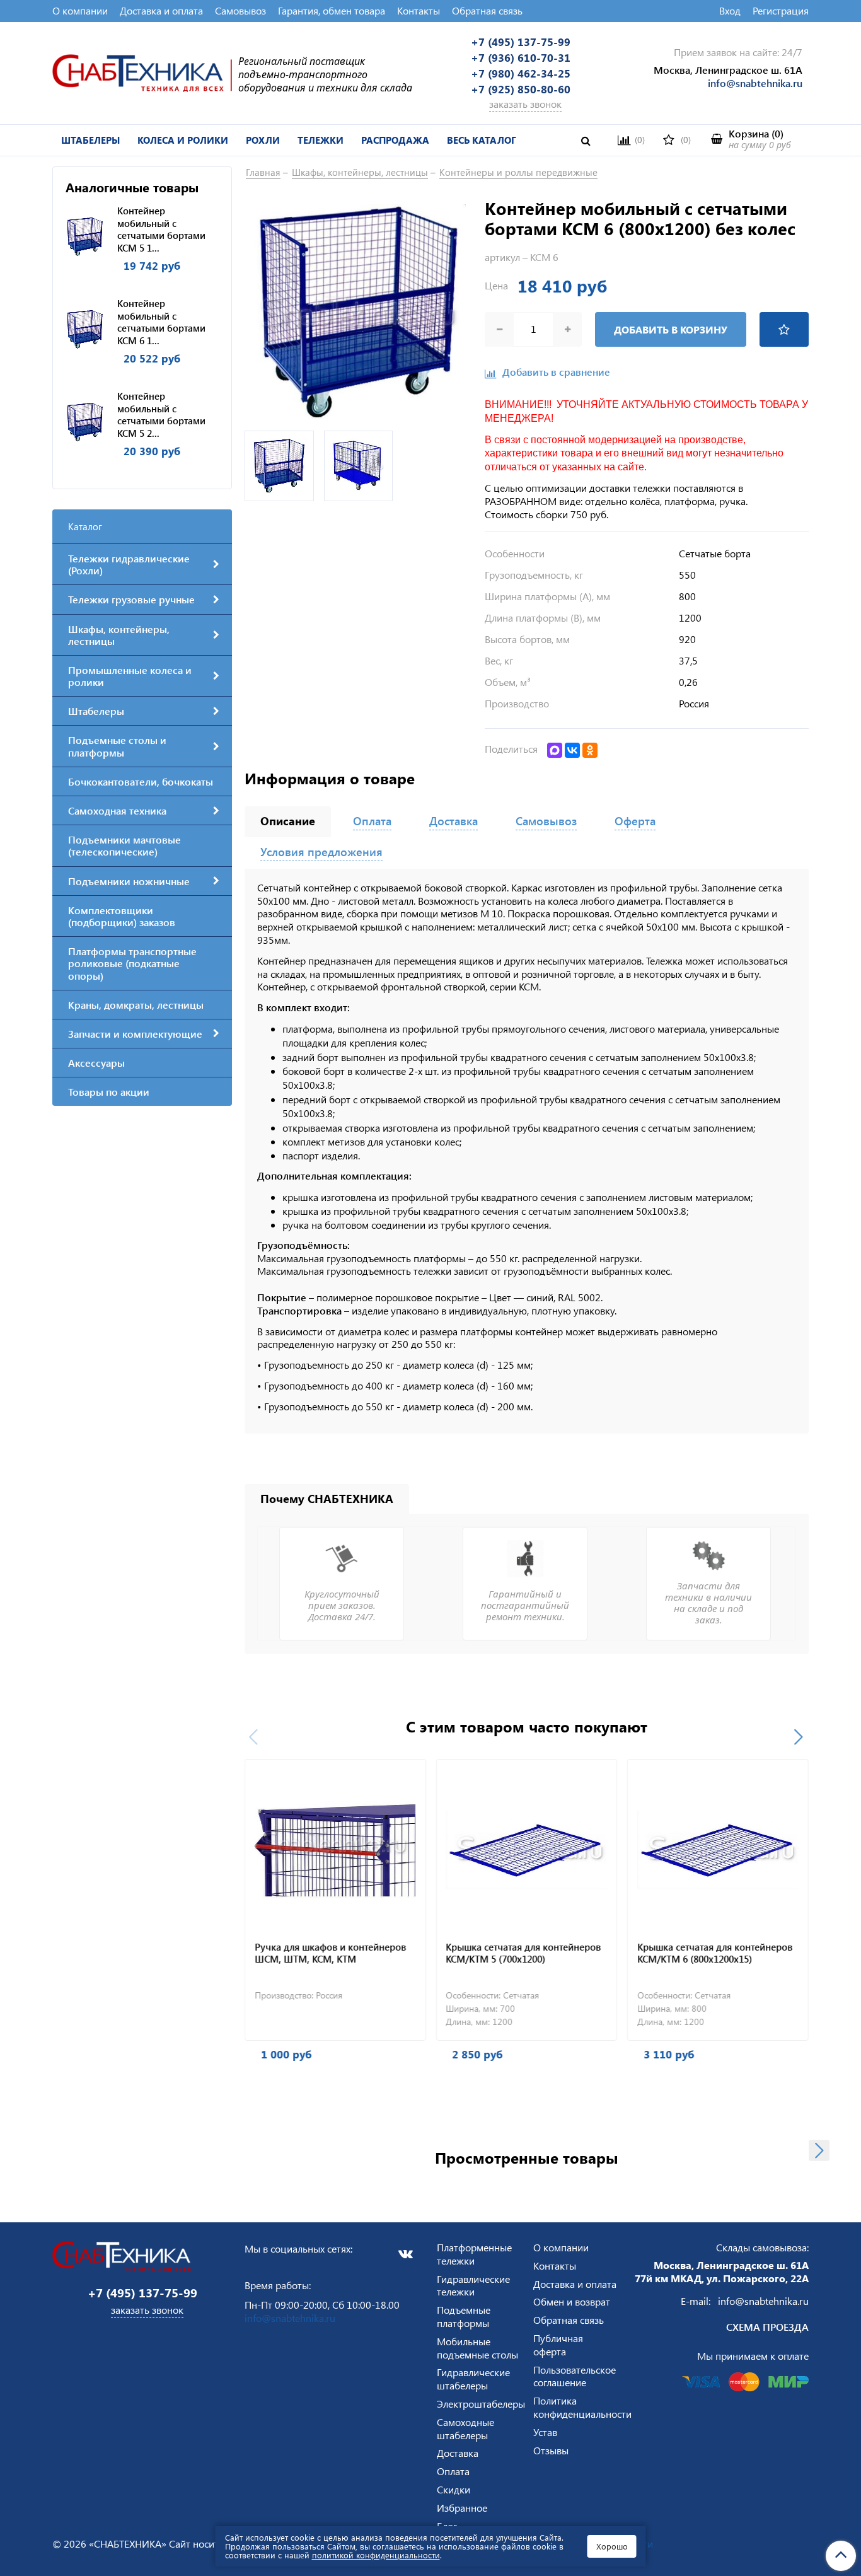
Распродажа (395, 140)
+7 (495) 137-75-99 (521, 42)
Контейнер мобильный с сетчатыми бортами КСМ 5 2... (161, 408)
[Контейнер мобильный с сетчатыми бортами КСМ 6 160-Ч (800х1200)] (85, 329)
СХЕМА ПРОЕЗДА (767, 2327)
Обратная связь (487, 10)
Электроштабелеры (481, 2404)
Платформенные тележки (474, 2254)
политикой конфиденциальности (376, 2555)
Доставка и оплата (161, 10)
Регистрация (781, 10)
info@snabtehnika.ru (755, 83)
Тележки (321, 140)
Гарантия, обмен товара (332, 10)
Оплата (453, 2471)
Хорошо (612, 2546)
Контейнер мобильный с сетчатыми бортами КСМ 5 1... (161, 222)
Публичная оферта (558, 2345)
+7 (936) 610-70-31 (521, 57)
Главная (263, 172)
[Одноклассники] (590, 750)
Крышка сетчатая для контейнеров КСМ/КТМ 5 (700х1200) (439, 1953)
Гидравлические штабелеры (473, 2379)
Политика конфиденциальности (582, 2407)
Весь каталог (482, 140)
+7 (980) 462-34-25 (521, 73)
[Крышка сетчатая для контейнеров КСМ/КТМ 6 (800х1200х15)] (633, 1850)
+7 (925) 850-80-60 (521, 89)
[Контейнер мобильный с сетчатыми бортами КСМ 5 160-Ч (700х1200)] (85, 236)
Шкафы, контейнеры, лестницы (360, 172)
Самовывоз (240, 10)
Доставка (458, 2453)
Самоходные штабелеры (465, 2428)
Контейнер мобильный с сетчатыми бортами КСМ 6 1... (161, 315)
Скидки (454, 2489)
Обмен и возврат (572, 2301)
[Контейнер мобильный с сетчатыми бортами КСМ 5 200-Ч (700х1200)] (85, 422)
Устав (545, 2432)
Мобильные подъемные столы (477, 2348)
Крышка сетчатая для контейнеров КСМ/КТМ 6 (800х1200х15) (630, 1953)
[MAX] (555, 750)
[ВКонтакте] (572, 750)
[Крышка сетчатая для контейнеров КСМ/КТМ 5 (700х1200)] (442, 1850)
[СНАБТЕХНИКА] (142, 72)
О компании (80, 10)
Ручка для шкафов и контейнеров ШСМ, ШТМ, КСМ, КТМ (245, 1953)
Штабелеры (90, 140)
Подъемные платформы (464, 2316)
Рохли (263, 140)
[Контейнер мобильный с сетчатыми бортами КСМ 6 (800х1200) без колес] (358, 310)
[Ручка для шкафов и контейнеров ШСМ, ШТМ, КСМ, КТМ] (250, 1850)
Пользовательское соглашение (575, 2376)
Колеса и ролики (183, 140)
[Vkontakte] (405, 2254)
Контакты (419, 10)
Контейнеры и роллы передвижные (518, 172)
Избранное (462, 2508)
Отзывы (551, 2450)
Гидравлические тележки (473, 2285)
